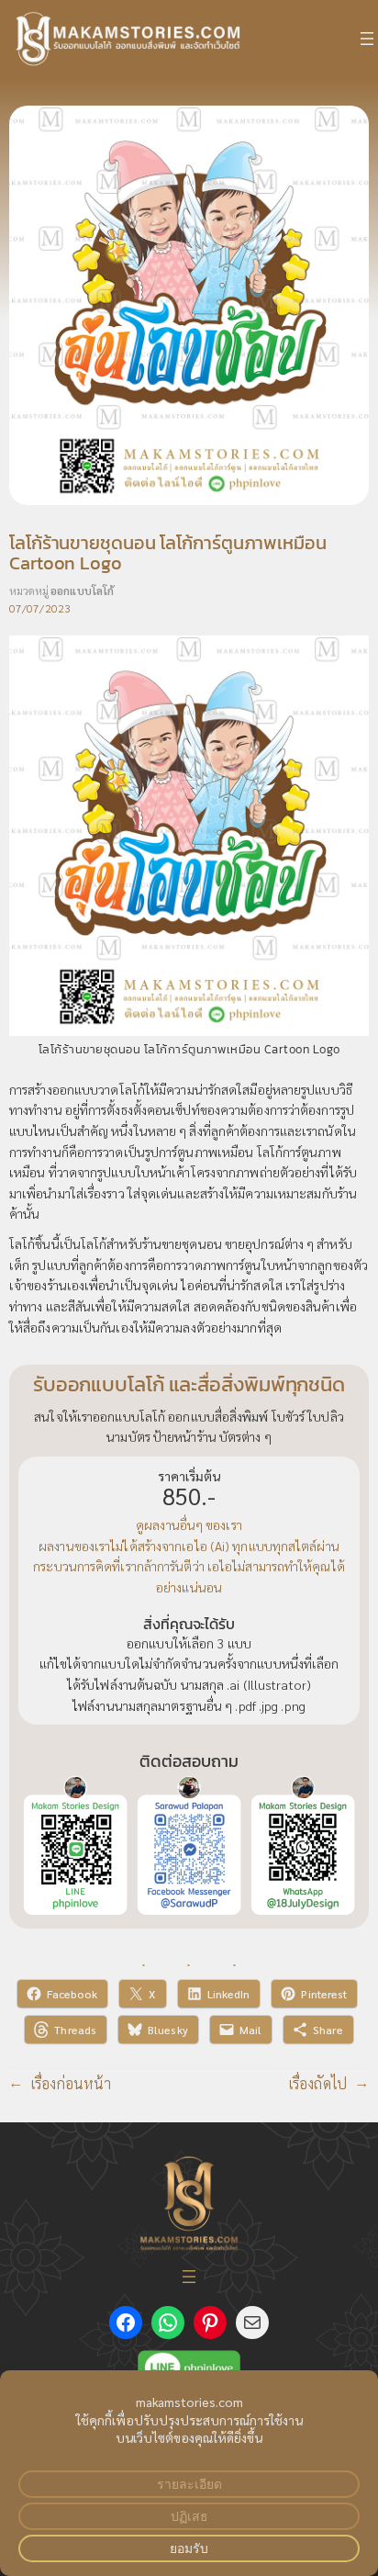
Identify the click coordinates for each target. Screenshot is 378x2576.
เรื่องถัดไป (318, 2083)
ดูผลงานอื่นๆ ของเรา (189, 1524)
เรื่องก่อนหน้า (71, 2083)
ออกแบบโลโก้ (82, 591)
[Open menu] (367, 39)
